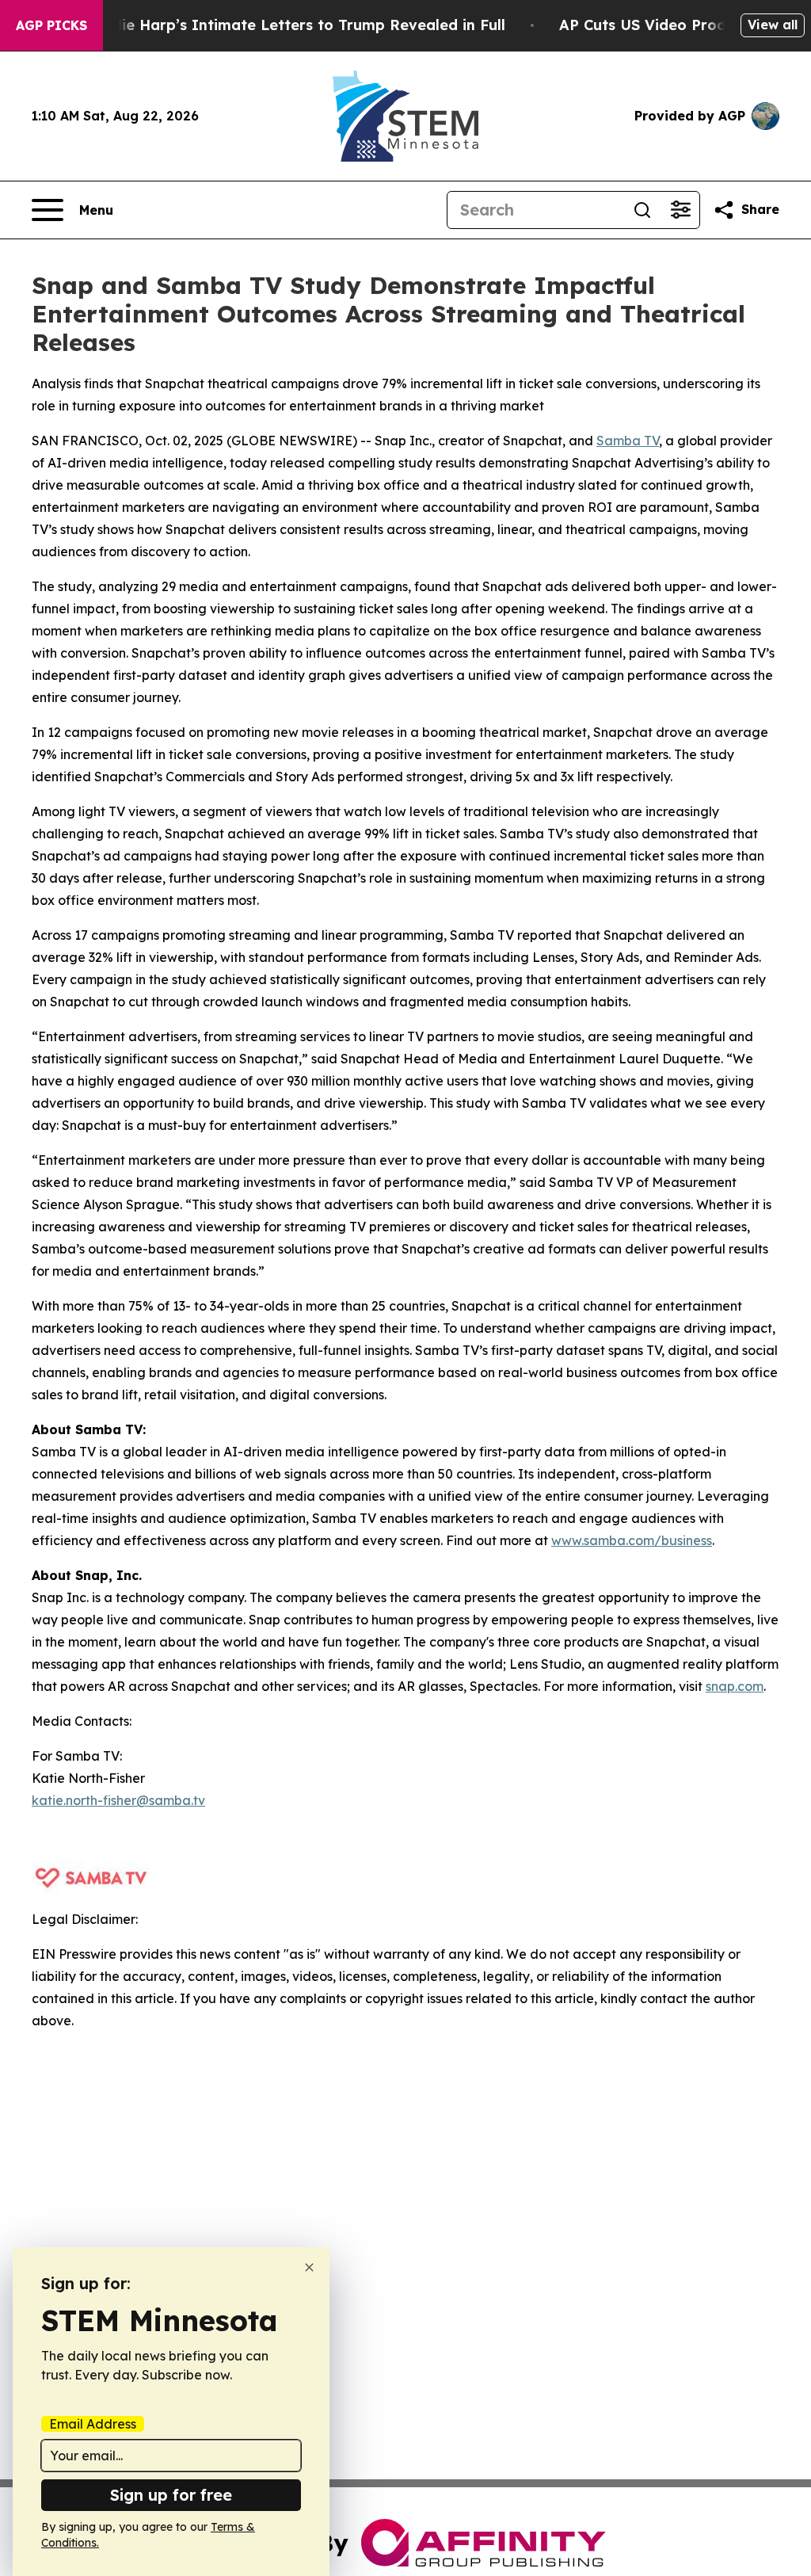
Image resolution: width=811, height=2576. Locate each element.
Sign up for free (171, 2495)
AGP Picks (51, 25)
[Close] (309, 2267)
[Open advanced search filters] (680, 210)
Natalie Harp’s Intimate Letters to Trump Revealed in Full (293, 25)
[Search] (642, 210)
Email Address (93, 2424)
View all (773, 25)
